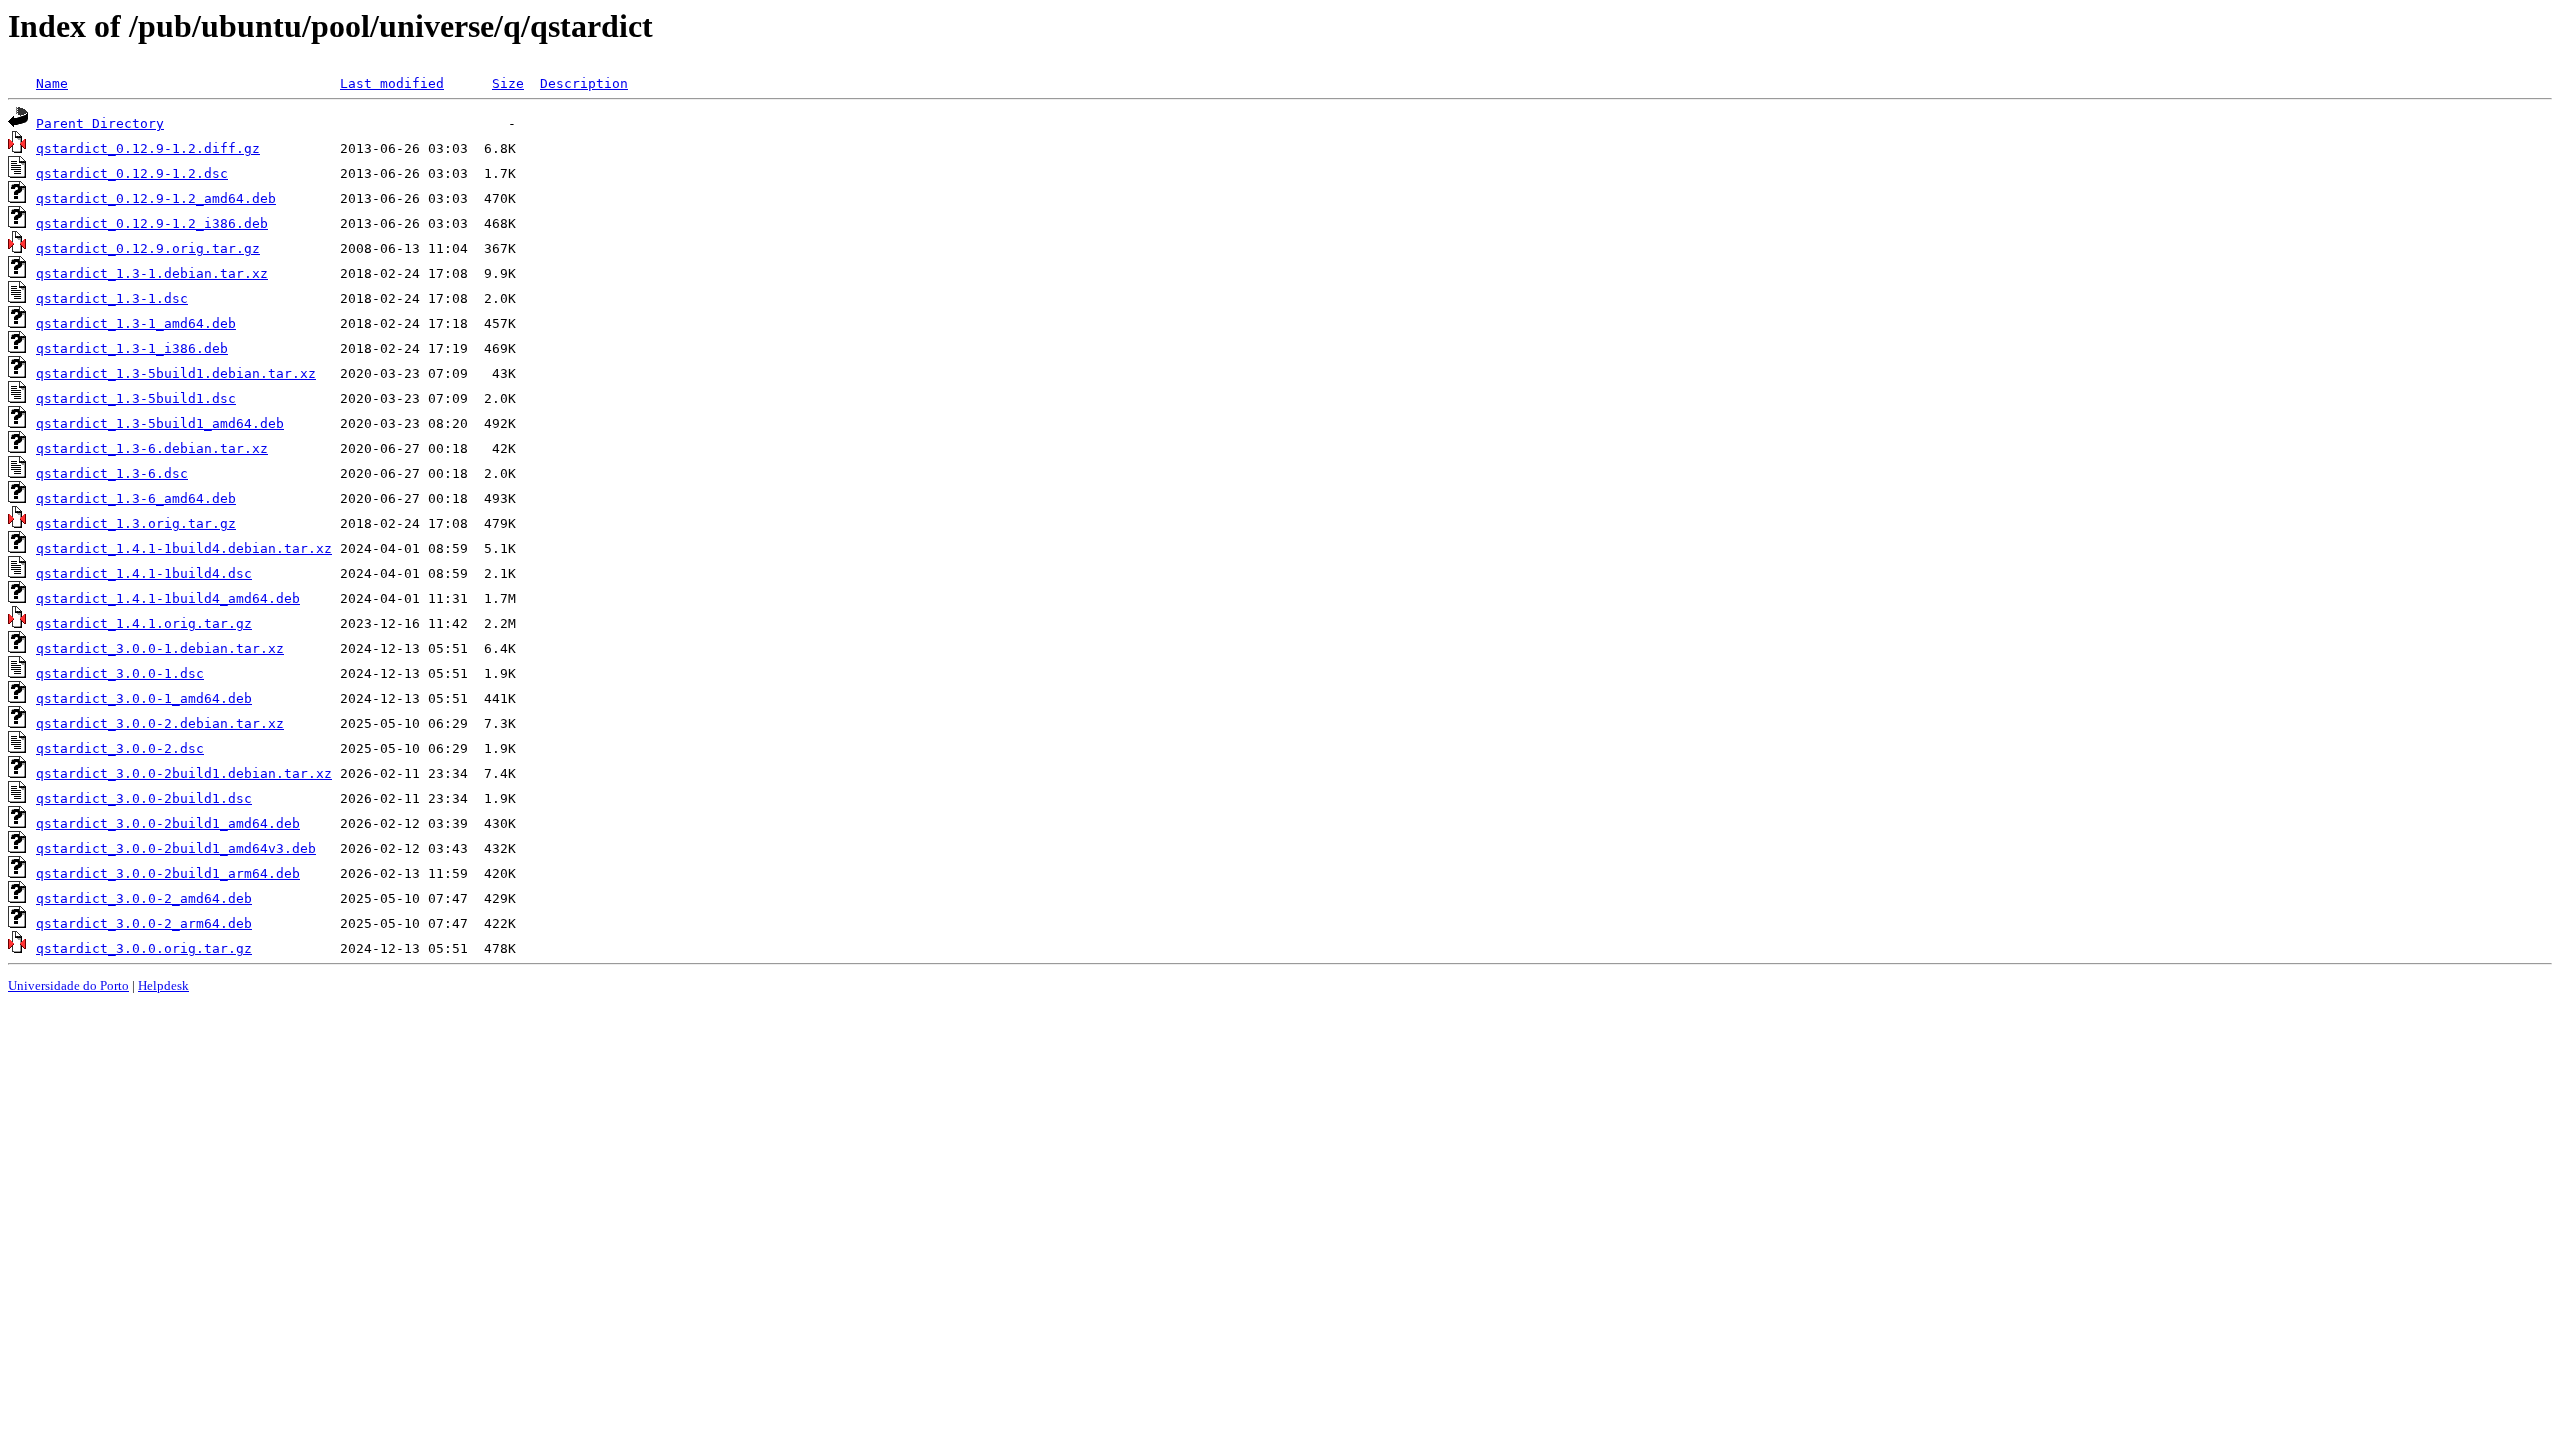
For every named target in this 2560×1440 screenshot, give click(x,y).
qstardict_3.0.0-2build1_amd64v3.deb (176, 848)
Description (584, 83)
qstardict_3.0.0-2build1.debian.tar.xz (184, 773)
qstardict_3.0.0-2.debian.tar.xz (160, 723)
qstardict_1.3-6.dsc (112, 473)
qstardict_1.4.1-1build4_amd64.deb (168, 598)
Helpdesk (163, 985)
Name (52, 83)
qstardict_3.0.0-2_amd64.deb (144, 898)
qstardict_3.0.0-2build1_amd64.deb (168, 823)
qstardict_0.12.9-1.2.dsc (132, 173)
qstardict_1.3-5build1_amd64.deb (160, 423)
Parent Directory (100, 123)
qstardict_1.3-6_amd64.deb (136, 498)
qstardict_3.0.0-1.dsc (120, 673)
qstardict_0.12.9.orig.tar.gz (148, 248)
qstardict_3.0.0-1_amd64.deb (144, 698)
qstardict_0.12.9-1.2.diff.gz (148, 148)
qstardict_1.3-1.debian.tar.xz (152, 273)
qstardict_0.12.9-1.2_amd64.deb (156, 198)
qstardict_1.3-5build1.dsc (136, 398)
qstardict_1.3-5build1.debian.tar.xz (176, 373)
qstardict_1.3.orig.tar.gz (136, 523)
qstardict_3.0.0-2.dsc (120, 748)
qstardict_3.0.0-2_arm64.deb (144, 923)
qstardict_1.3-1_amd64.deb (136, 323)
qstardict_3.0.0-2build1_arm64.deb (168, 873)
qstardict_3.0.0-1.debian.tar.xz (160, 648)
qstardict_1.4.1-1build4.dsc (144, 573)
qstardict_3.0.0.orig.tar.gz (144, 948)
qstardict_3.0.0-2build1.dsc (144, 798)
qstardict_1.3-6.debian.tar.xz (152, 448)
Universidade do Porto (68, 985)
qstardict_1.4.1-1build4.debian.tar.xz (184, 548)
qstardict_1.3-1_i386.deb (132, 348)
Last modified (392, 83)
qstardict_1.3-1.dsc (112, 298)
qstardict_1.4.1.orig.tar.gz (144, 623)
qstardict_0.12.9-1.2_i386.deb (152, 223)
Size (508, 83)
